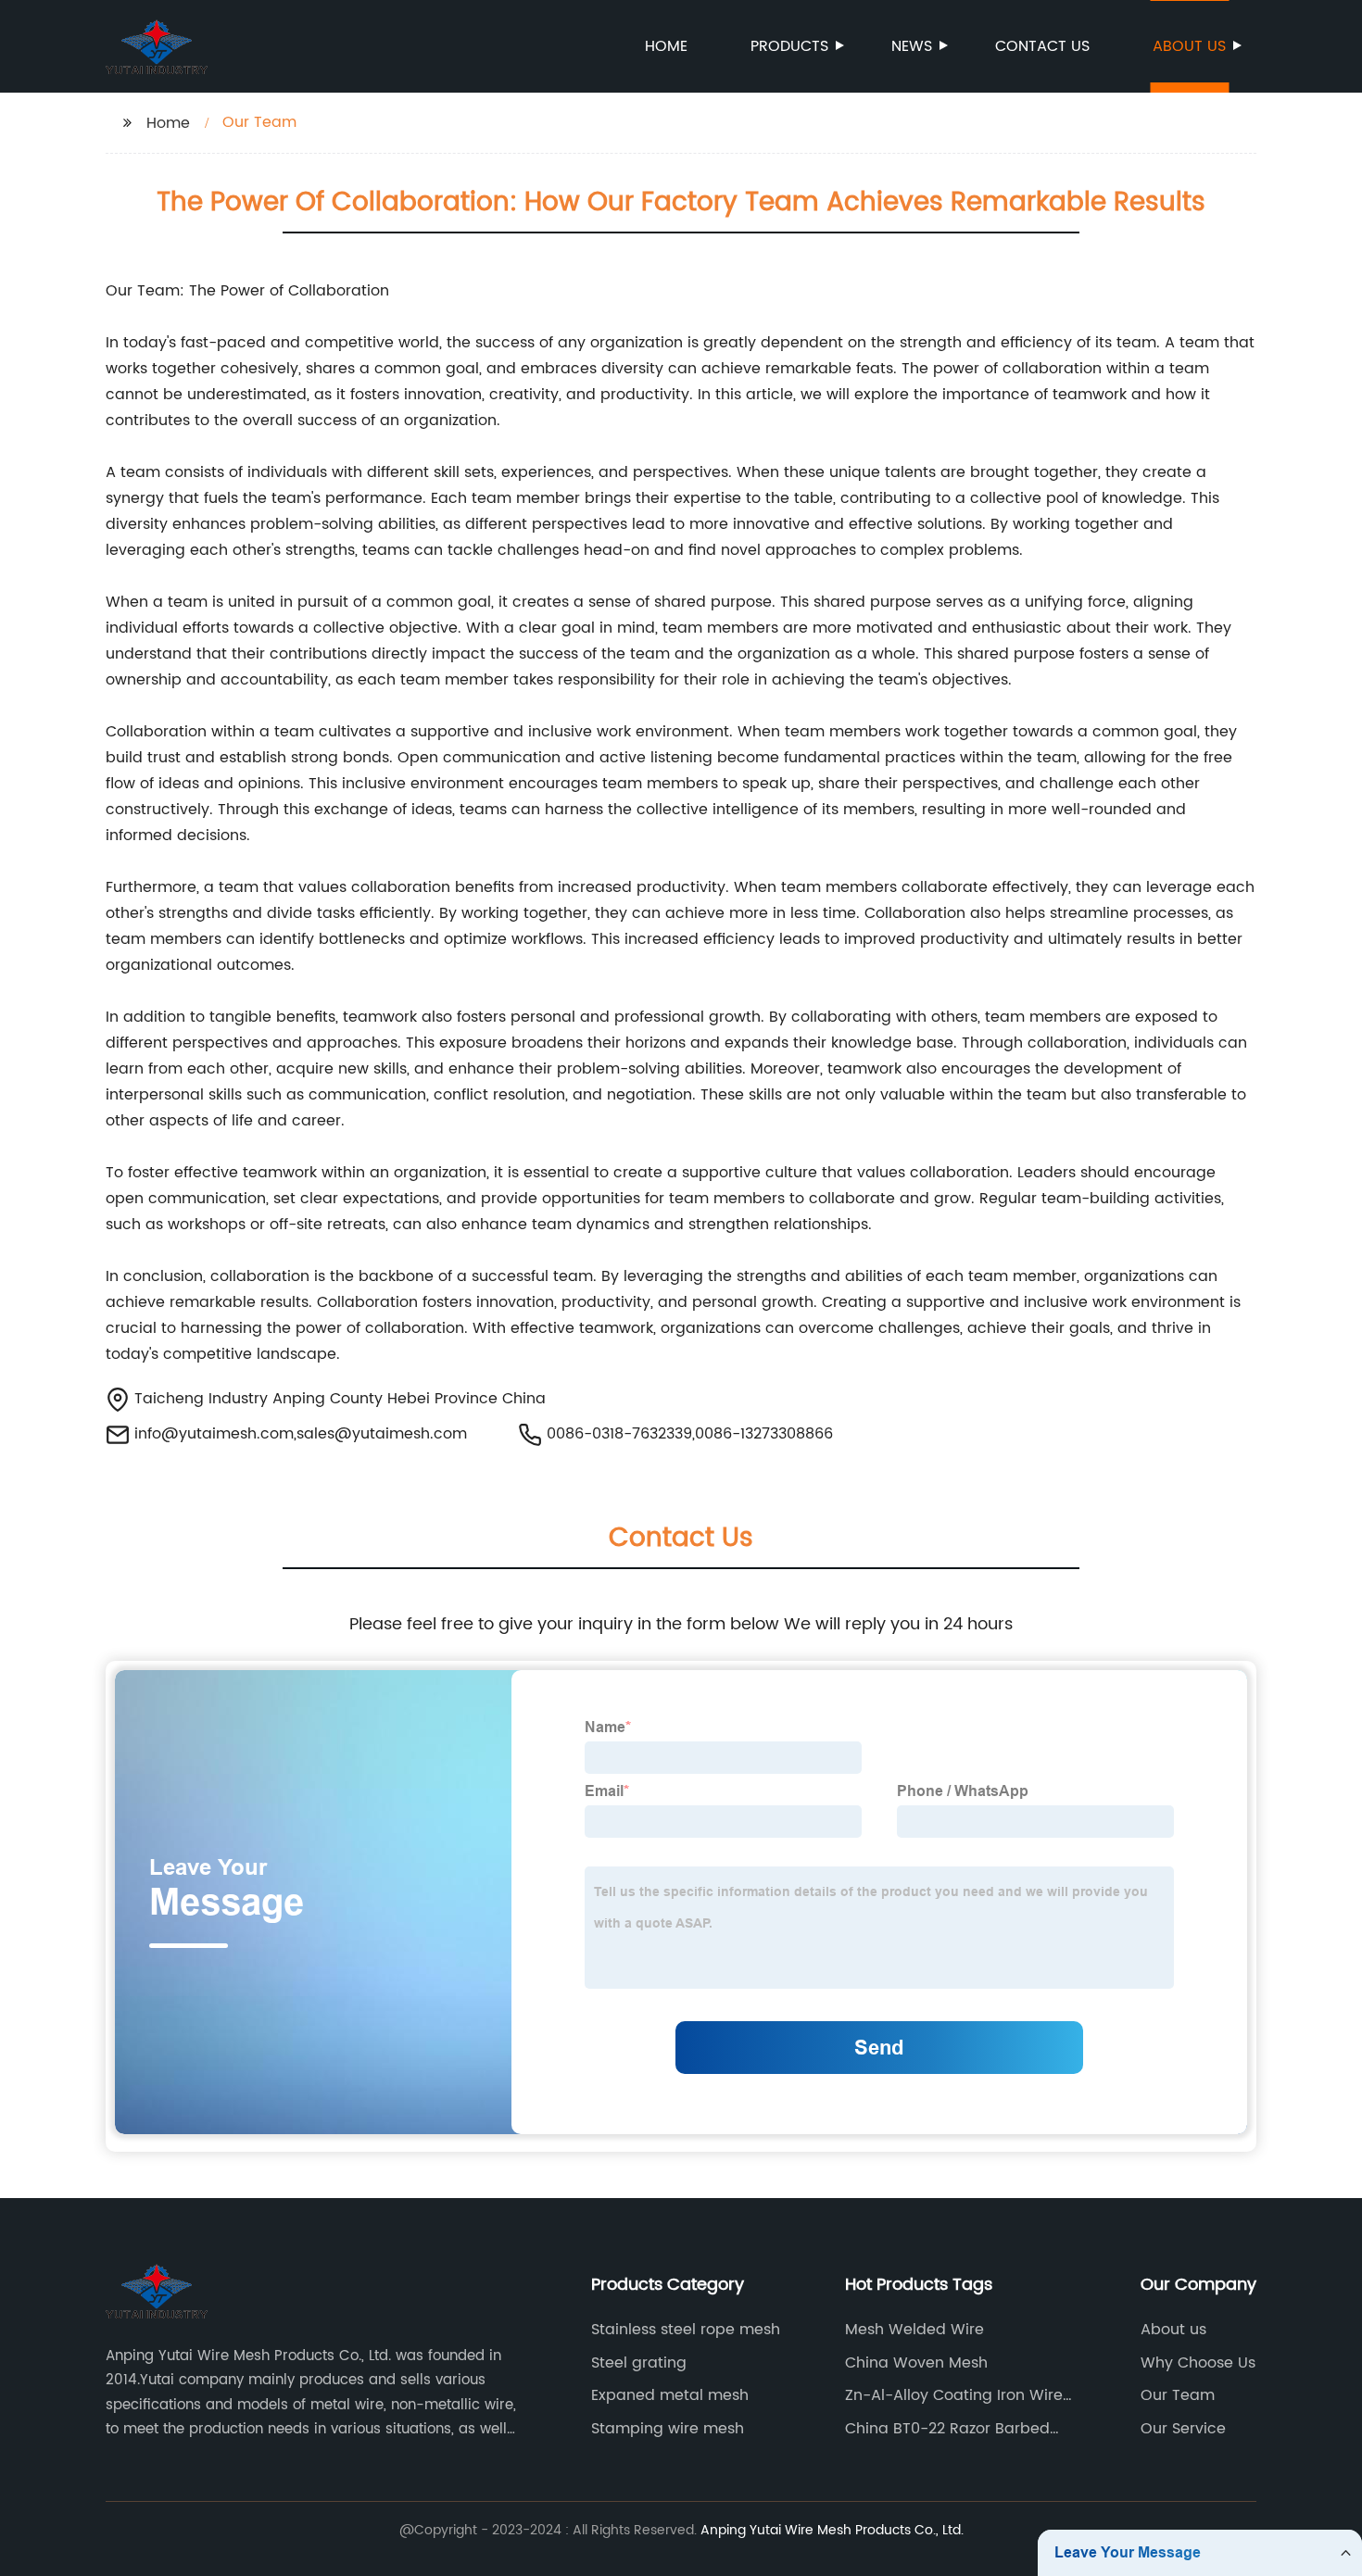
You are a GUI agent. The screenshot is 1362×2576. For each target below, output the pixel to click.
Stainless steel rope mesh (686, 2330)
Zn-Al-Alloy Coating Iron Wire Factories (954, 2395)
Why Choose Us (1198, 2363)
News (912, 46)
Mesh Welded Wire (914, 2330)
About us (1189, 46)
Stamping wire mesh (668, 2429)
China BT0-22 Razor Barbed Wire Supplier (947, 2429)
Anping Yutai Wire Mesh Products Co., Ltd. (832, 2530)
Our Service (1183, 2429)
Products (789, 46)
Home (666, 46)
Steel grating (639, 2363)
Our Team (1178, 2395)
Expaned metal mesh (670, 2395)
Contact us (1042, 46)
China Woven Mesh (916, 2363)
